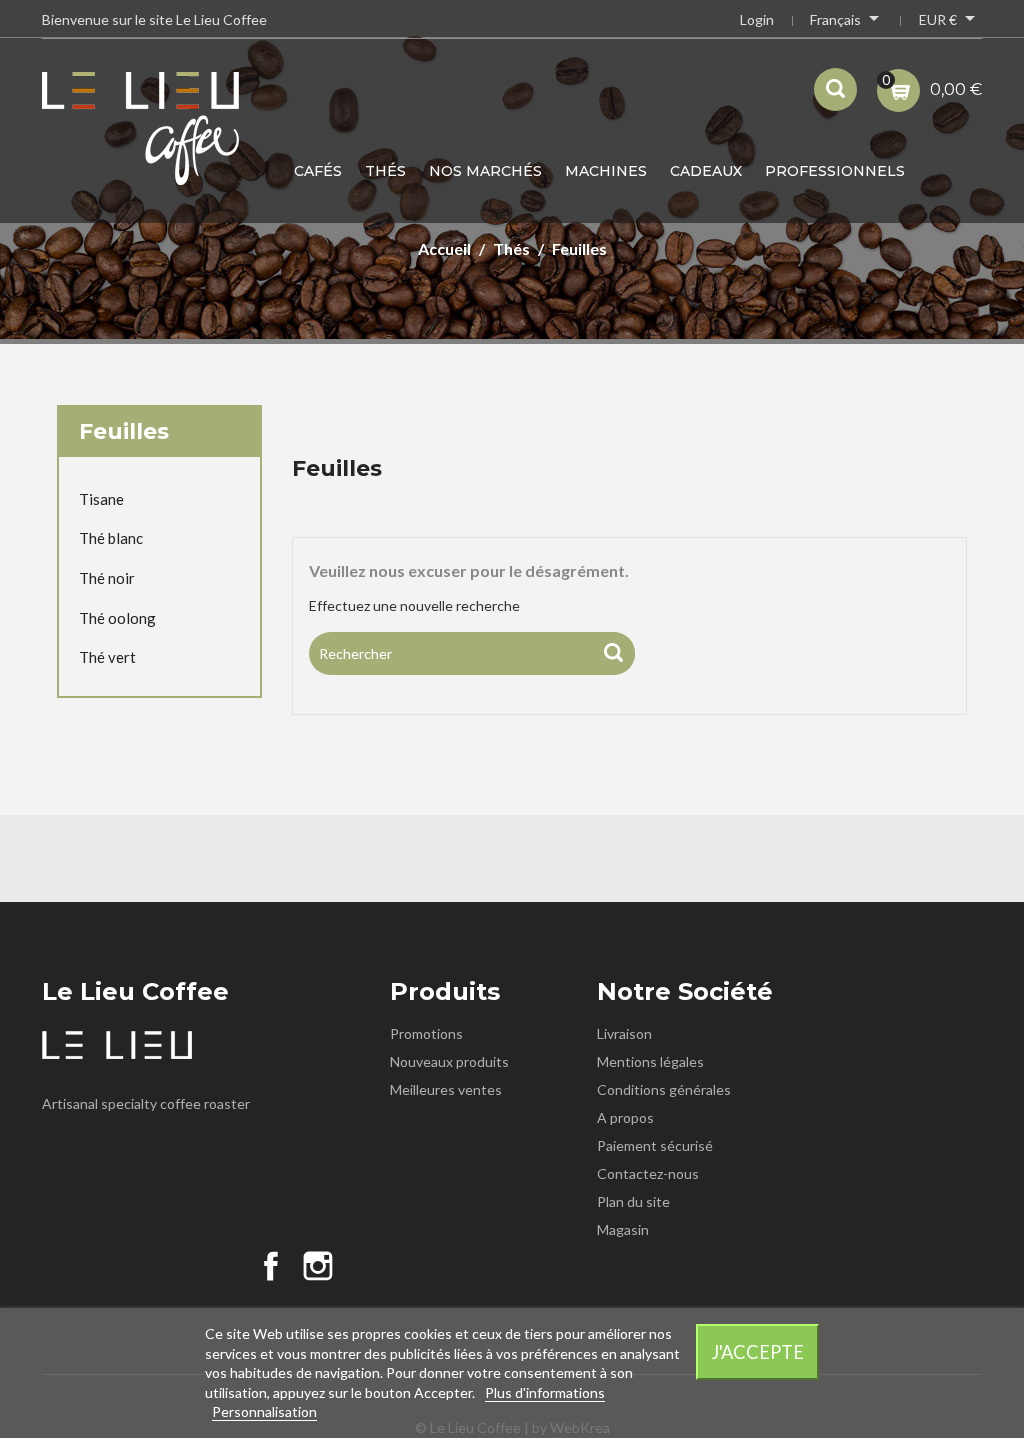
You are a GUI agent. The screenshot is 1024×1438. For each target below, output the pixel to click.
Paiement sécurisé (655, 1145)
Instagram (318, 1266)
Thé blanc (111, 538)
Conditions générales (664, 1089)
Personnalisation (264, 1411)
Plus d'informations (545, 1392)
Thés (385, 171)
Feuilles (124, 431)
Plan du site (633, 1201)
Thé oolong (117, 618)
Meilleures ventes (446, 1089)
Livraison (624, 1033)
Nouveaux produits (449, 1061)
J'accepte (757, 1352)
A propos (625, 1117)
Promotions (426, 1033)
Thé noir (107, 578)
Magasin (623, 1229)
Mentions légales (650, 1061)
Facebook (271, 1266)
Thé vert (107, 657)
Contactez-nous (648, 1173)
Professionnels (835, 171)
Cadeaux (706, 171)
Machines (606, 171)
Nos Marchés (485, 171)
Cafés (318, 171)
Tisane (101, 499)
